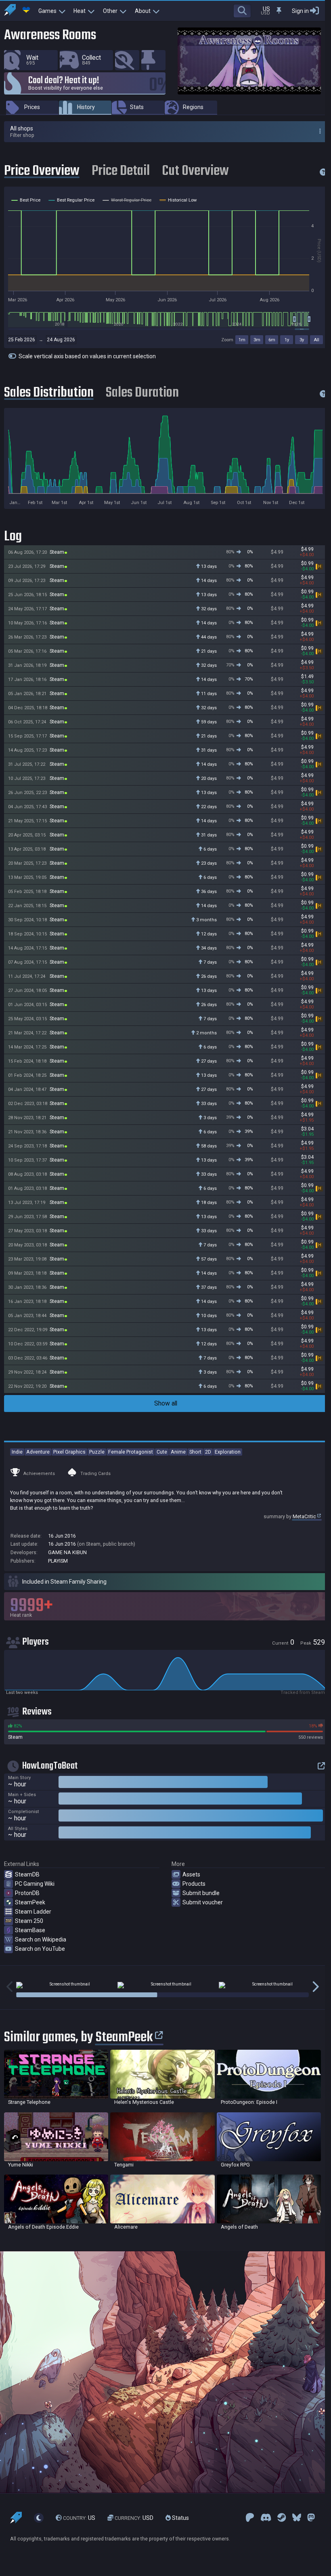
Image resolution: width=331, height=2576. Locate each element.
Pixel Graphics (69, 1452)
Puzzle (97, 1452)
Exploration (228, 1452)
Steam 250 (29, 1921)
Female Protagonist (131, 1452)
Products (194, 1884)
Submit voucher (203, 1902)
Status (180, 2518)
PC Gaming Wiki (35, 1884)
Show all (166, 1403)
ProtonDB (27, 1893)
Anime (178, 1452)
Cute (162, 1452)
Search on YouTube (40, 1949)
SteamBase (30, 1930)
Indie (17, 1452)
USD (134, 2518)
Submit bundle (201, 1893)
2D (208, 1452)
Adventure (38, 1452)
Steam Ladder (33, 1912)
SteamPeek (30, 1902)
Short (195, 1452)
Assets (191, 1874)
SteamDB (27, 1874)
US (79, 2518)
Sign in (300, 11)
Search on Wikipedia (41, 1939)
